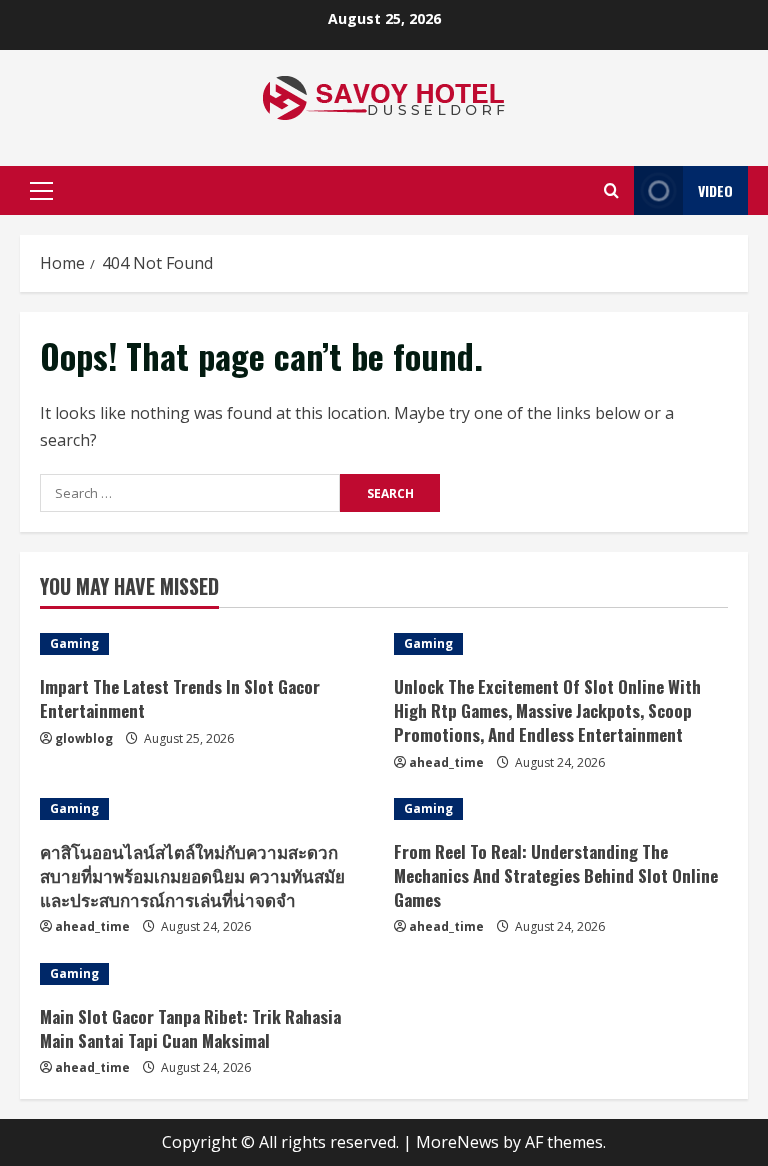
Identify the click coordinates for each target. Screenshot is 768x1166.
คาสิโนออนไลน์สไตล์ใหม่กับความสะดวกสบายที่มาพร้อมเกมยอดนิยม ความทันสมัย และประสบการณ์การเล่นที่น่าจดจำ (192, 875)
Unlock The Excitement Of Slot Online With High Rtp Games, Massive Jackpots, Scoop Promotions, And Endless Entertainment (547, 710)
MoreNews (457, 1142)
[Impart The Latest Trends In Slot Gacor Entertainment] (207, 644)
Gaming (74, 643)
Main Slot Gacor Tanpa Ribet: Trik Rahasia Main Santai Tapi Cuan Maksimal (190, 1028)
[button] (41, 191)
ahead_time (446, 762)
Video (715, 190)
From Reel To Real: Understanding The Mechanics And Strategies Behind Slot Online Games (556, 875)
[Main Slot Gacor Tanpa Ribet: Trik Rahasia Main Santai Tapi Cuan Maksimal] (207, 974)
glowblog (84, 738)
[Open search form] (611, 190)
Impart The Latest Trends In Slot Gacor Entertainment (180, 698)
